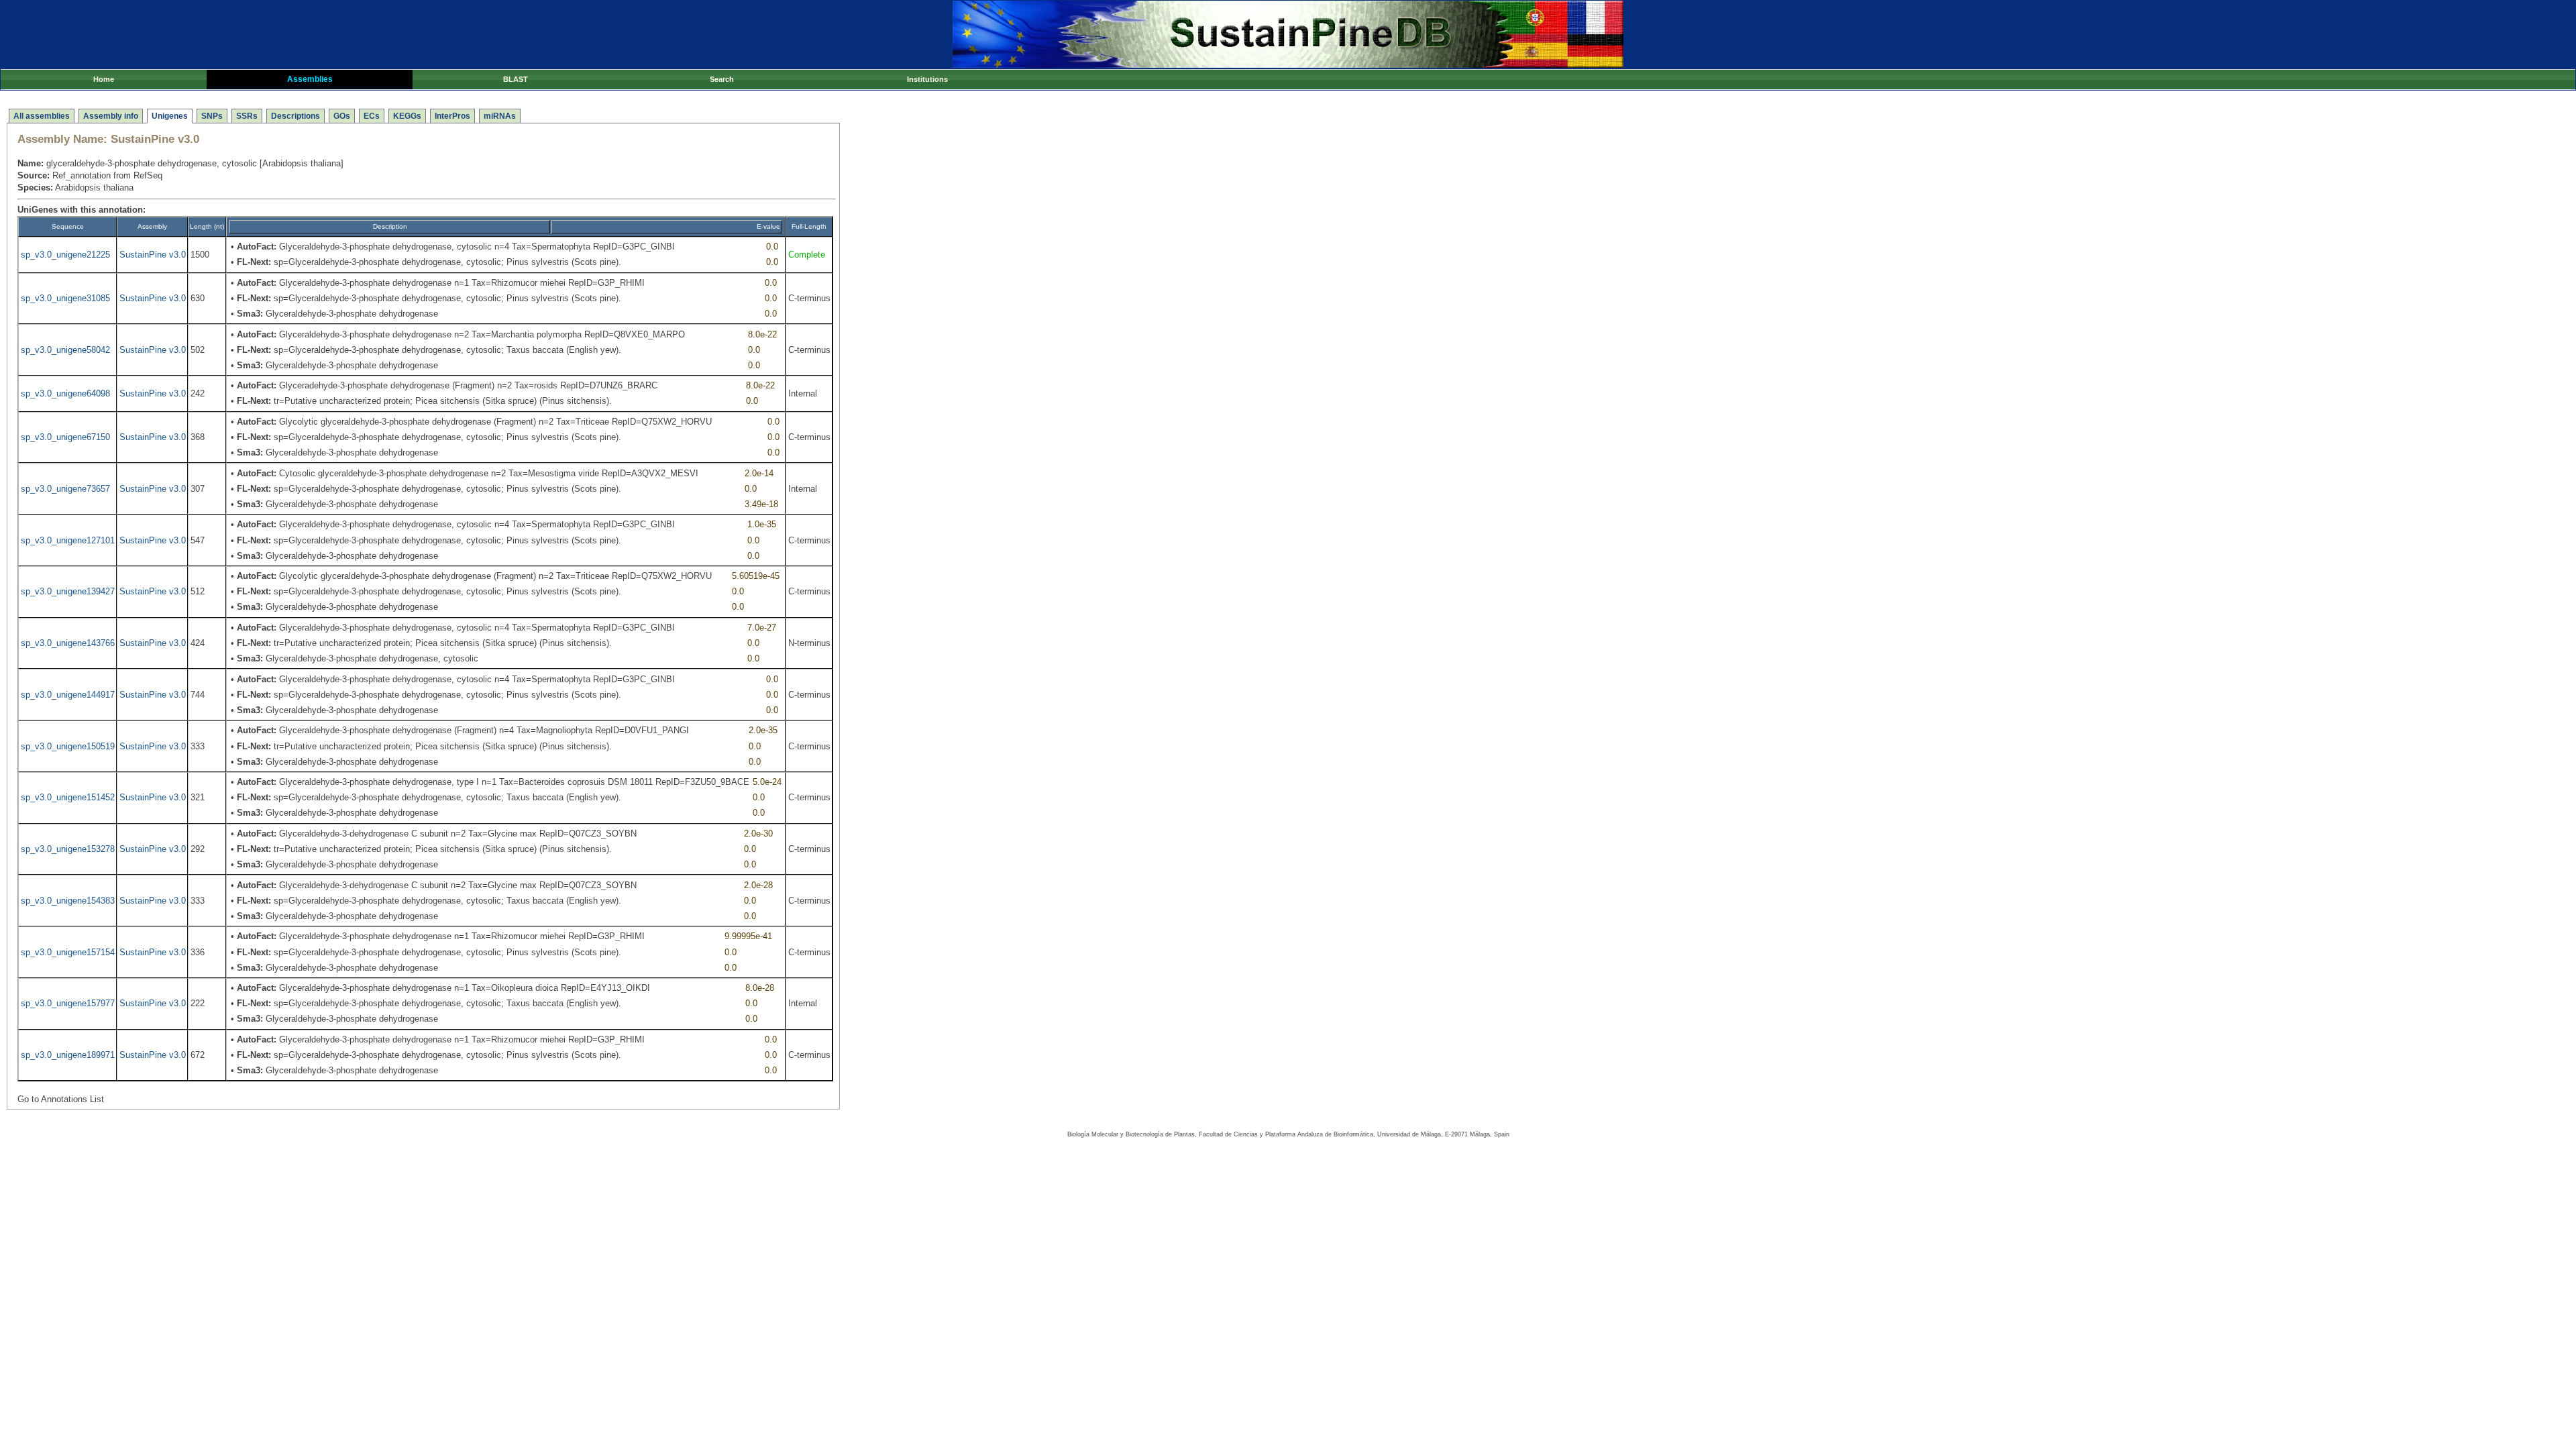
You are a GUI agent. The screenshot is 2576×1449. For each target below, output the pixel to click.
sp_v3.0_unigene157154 (68, 952)
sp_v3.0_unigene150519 (68, 746)
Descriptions (296, 116)
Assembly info (111, 116)
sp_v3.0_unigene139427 (68, 591)
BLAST (516, 79)
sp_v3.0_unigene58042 (65, 350)
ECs (372, 116)
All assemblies (42, 116)
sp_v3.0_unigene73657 (65, 489)
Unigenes (170, 116)
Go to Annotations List (61, 1099)
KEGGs (407, 116)
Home (104, 79)
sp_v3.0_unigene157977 (68, 1003)
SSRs (247, 116)
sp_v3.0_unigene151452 (68, 797)
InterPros (452, 116)
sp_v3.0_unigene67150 (65, 437)
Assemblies (310, 79)
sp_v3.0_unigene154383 (68, 901)
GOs (342, 116)
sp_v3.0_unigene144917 (68, 695)
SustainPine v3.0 (153, 255)
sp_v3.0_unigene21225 (65, 255)
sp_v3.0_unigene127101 (68, 540)
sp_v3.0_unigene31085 (65, 298)
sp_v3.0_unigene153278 (68, 849)
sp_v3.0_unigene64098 (65, 393)
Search (722, 79)
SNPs (212, 116)
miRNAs (500, 116)
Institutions (927, 79)
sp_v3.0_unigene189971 (68, 1055)
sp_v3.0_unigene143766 (68, 643)
